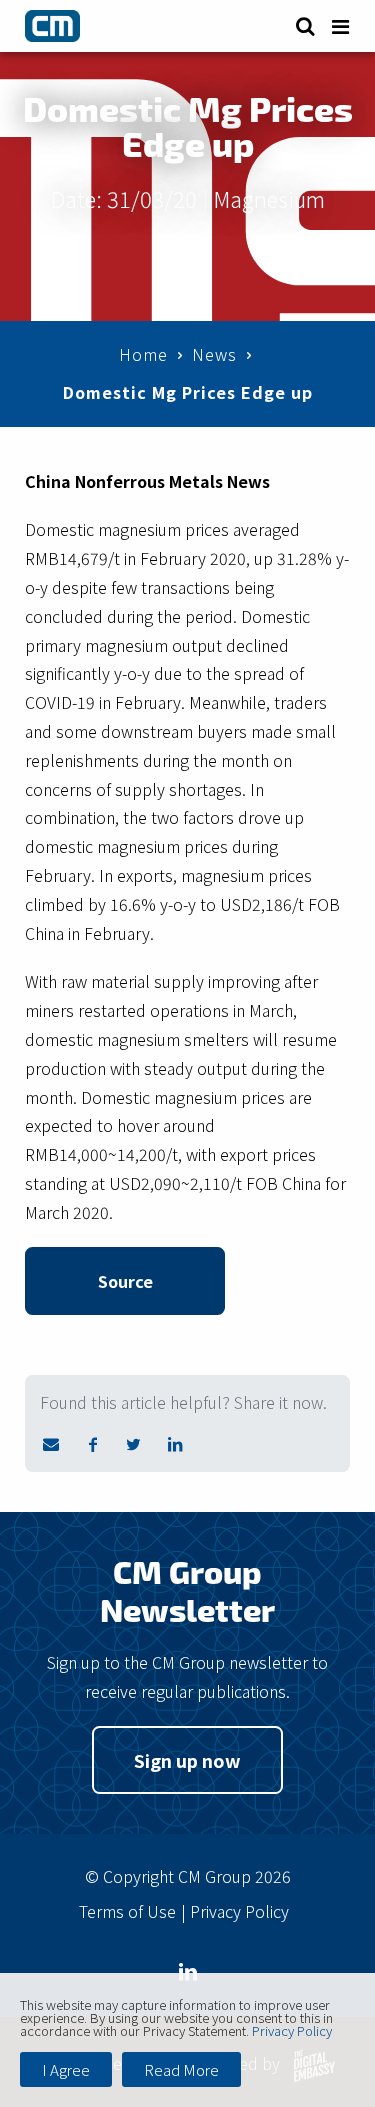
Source (125, 1281)
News (214, 354)
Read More (181, 2069)
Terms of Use (127, 1911)
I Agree (66, 2069)
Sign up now (187, 1760)
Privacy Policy (239, 1911)
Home (143, 354)
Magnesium (269, 198)
